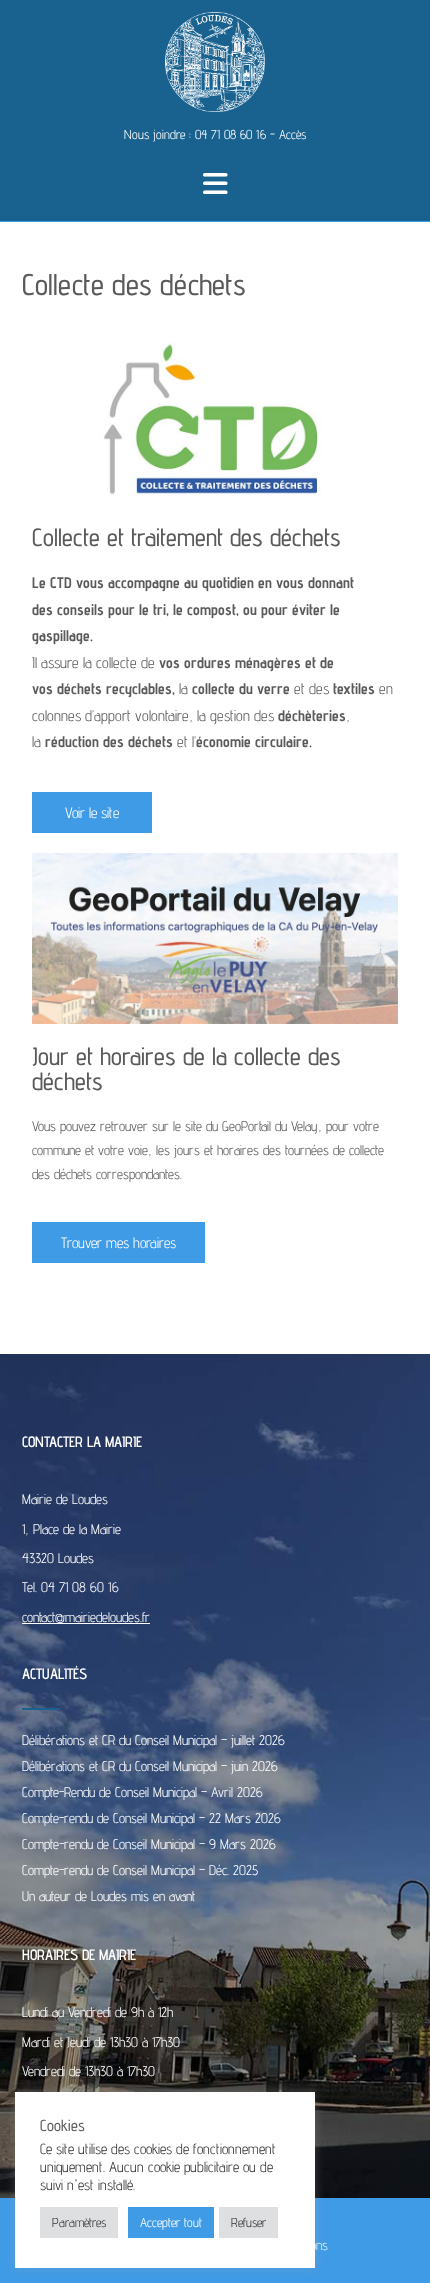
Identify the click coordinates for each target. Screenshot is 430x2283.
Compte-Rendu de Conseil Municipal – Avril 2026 (142, 1792)
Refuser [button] (248, 2222)
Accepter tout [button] (171, 2222)
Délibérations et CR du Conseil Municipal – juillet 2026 (153, 1740)
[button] (215, 184)
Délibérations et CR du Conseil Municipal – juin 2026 (150, 1766)
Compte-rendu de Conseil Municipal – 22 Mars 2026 (151, 1818)
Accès (292, 134)
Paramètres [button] (79, 2222)
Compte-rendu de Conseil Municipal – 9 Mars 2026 (149, 1844)
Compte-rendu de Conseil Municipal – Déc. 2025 (140, 1870)
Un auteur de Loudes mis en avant (108, 1896)
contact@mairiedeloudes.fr (86, 1617)
